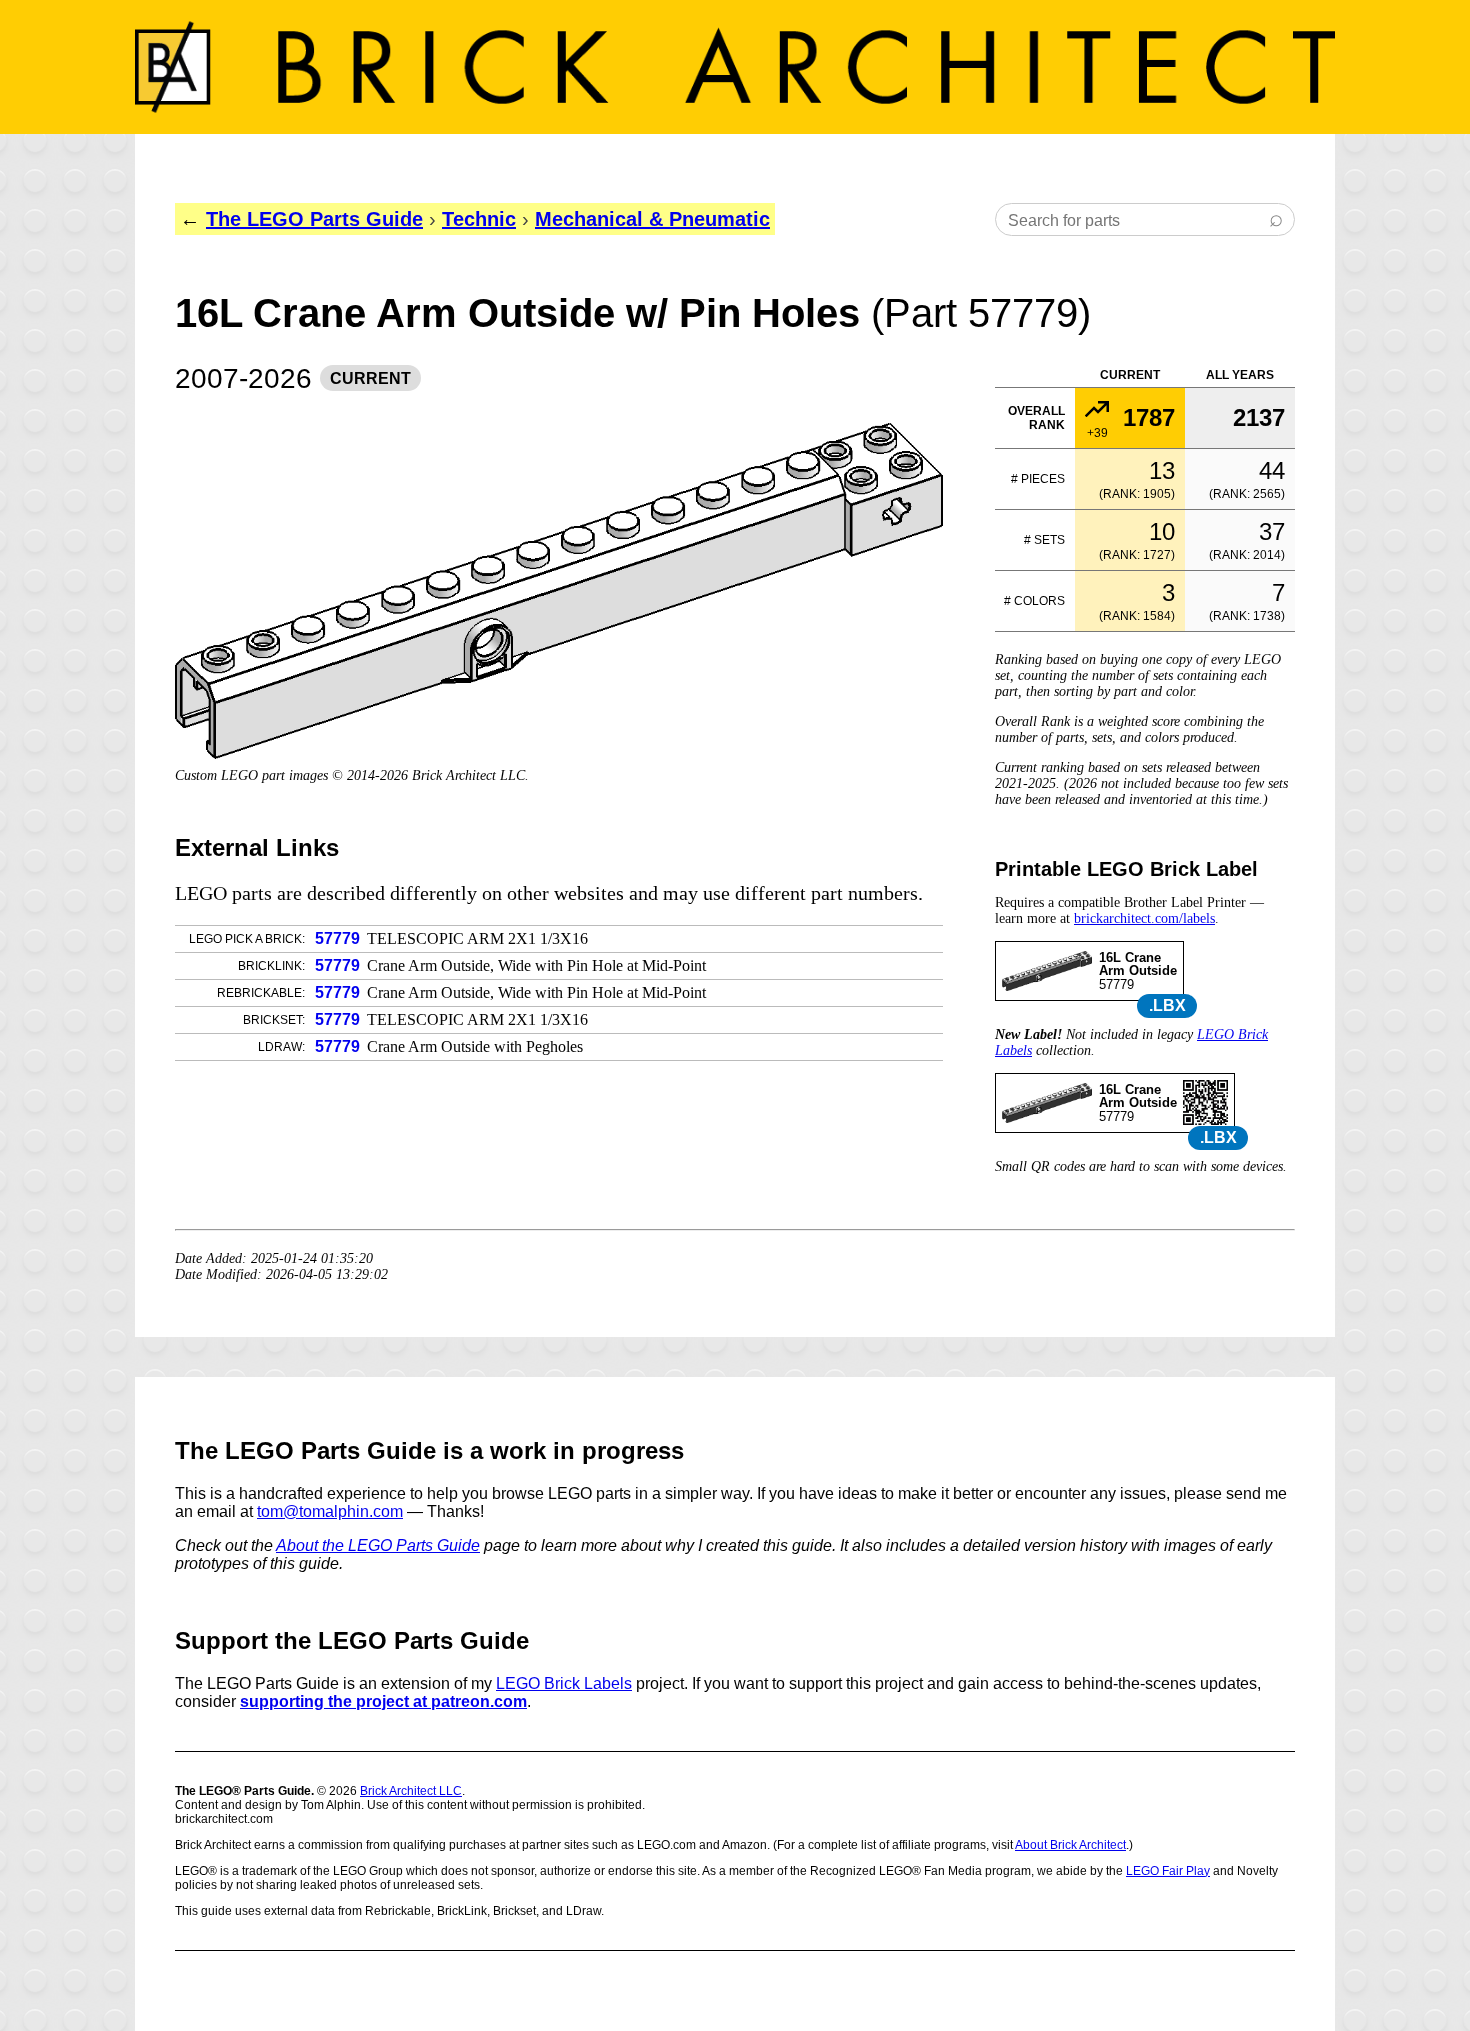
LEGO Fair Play (1168, 1871)
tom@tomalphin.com (330, 1511)
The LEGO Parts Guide (314, 219)
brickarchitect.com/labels (1144, 918)
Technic (479, 219)
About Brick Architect (1070, 1845)
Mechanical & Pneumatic (652, 219)
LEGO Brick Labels (564, 1683)
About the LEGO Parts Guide (378, 1545)
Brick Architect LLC (411, 1791)
